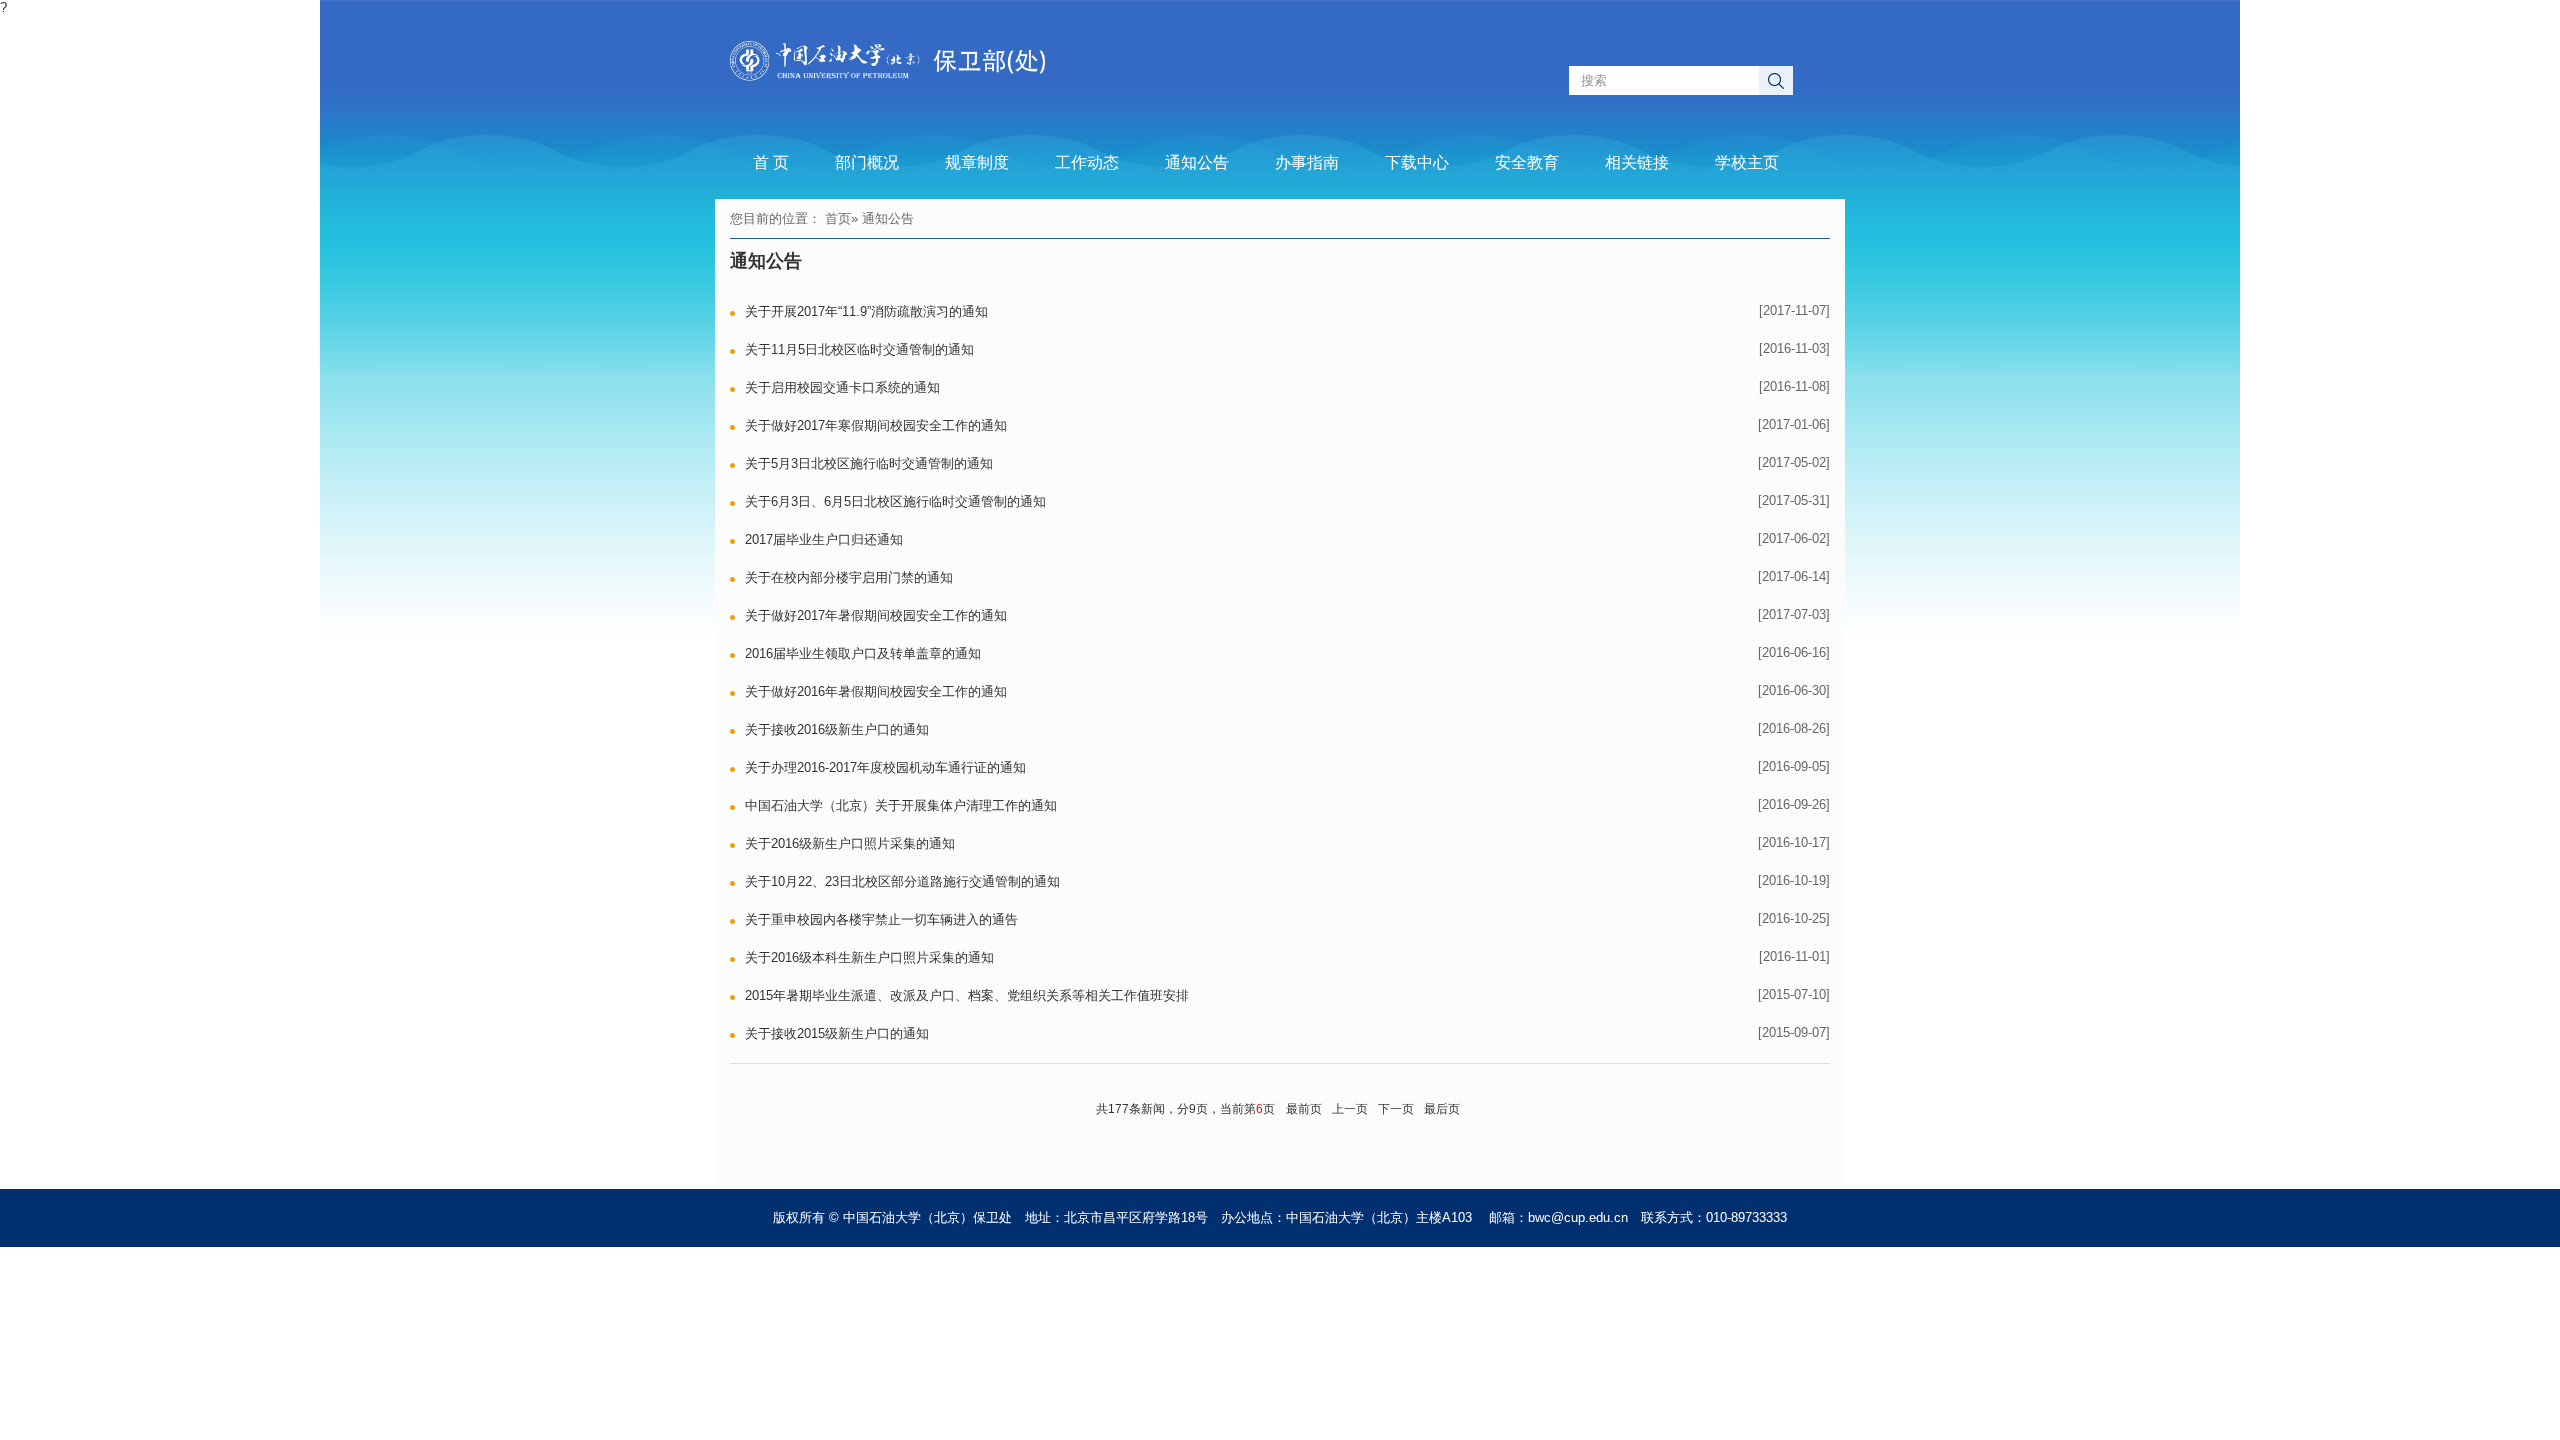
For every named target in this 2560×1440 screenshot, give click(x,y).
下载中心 (1417, 162)
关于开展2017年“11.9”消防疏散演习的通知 (866, 311)
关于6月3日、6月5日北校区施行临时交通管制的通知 (895, 501)
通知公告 (1197, 162)
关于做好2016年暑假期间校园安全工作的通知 (876, 691)
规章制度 (977, 162)
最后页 (1442, 1109)
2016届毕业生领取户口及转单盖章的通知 (863, 653)
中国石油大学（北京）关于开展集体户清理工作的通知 (901, 805)
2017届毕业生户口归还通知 (824, 539)
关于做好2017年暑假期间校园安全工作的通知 (876, 615)
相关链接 (1637, 162)
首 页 (771, 162)
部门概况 (867, 162)
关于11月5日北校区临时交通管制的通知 (859, 349)
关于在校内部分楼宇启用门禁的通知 (849, 577)
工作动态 (1087, 162)
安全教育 (1527, 162)
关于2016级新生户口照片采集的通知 (850, 843)
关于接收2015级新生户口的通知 (837, 1033)
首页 (838, 218)
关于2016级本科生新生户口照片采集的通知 (869, 957)
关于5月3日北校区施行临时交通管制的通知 (869, 463)
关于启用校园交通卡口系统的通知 (842, 387)
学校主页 (1747, 162)
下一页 (1396, 1109)
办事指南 (1307, 162)
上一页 (1350, 1109)
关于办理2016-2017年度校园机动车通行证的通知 (885, 767)
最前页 (1304, 1109)
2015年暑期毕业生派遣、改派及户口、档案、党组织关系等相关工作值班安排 (967, 995)
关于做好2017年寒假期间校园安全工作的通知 (876, 425)
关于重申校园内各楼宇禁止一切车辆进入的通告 (881, 919)
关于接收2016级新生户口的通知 (837, 729)
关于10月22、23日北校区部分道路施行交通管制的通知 (902, 881)
